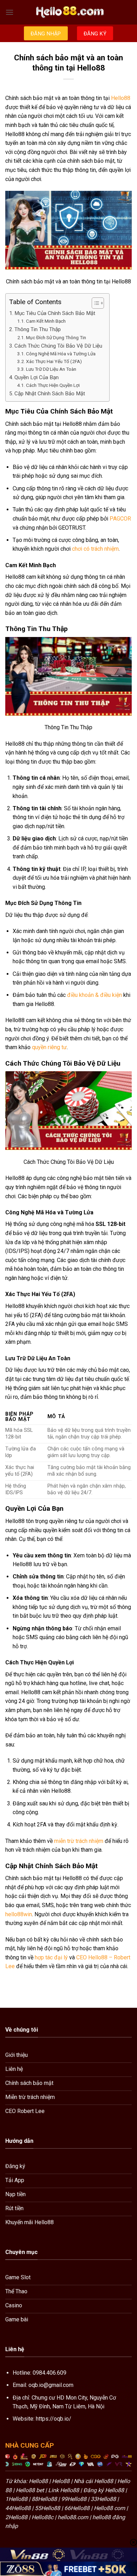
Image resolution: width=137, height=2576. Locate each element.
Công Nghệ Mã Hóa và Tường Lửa (61, 354)
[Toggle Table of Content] (94, 303)
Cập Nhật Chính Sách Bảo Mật (50, 394)
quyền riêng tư (49, 1047)
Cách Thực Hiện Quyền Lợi (53, 385)
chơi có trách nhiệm (95, 549)
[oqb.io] (68, 12)
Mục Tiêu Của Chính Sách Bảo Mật (55, 313)
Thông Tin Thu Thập (38, 329)
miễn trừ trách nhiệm (79, 1841)
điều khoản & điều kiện (94, 995)
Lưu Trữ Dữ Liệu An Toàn (51, 369)
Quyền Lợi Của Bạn (37, 377)
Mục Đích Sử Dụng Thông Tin (56, 337)
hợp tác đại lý (51, 1957)
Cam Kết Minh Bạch (46, 321)
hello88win (19, 1914)
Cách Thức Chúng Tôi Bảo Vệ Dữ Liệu (58, 346)
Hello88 (121, 98)
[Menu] (9, 12)
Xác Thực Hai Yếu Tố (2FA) (54, 361)
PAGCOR (120, 519)
